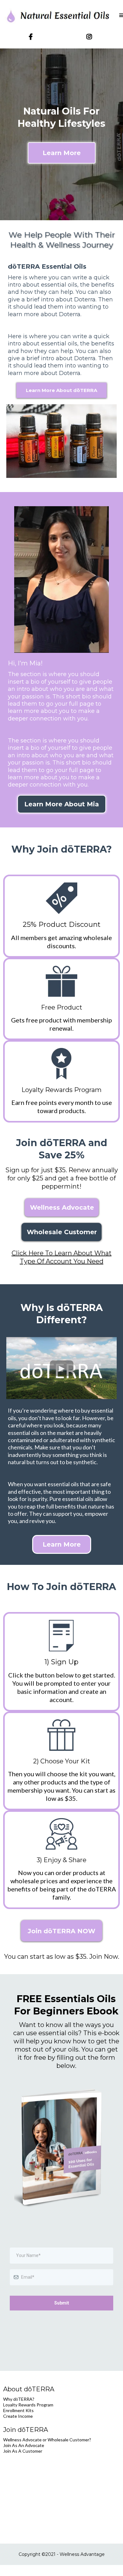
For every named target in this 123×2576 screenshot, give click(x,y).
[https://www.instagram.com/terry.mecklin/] (91, 37)
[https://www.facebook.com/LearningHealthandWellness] (32, 37)
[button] (121, 16)
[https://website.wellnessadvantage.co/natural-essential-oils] (58, 16)
